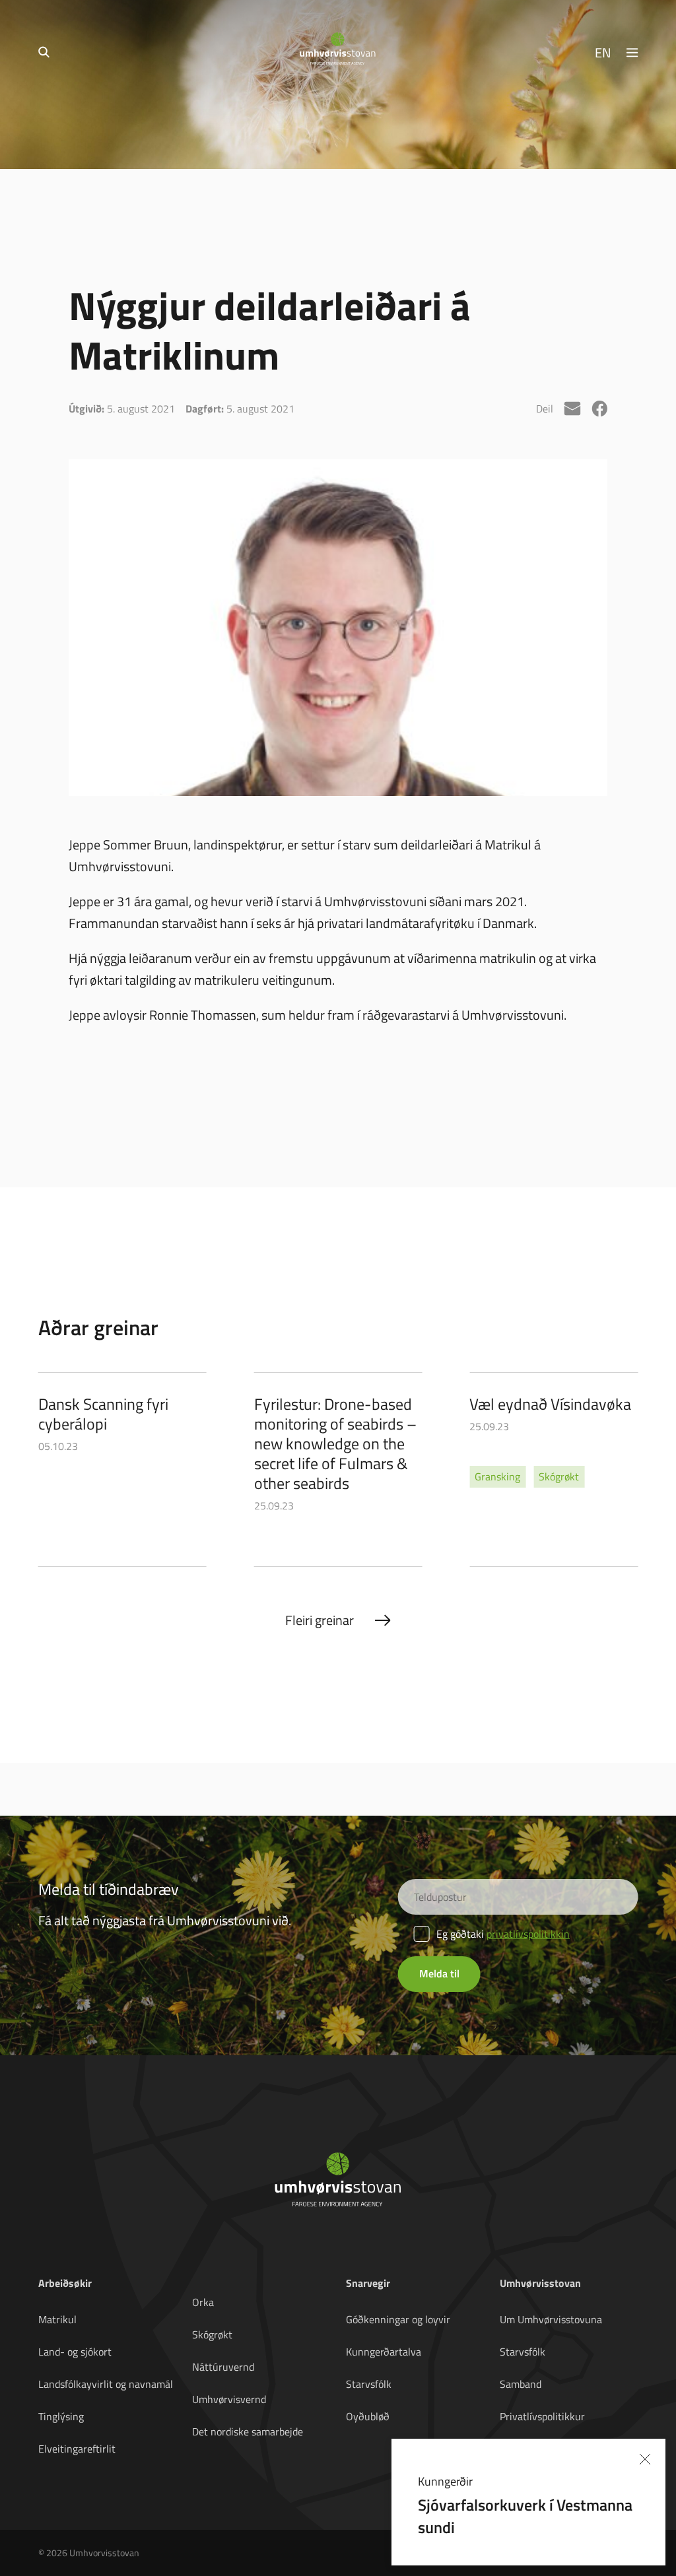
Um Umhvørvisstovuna (551, 2319)
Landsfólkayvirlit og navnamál (106, 2384)
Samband (521, 2384)
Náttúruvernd (223, 2367)
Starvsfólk (369, 2384)
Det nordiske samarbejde (248, 2431)
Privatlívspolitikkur (542, 2416)
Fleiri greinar (320, 1620)
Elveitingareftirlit (77, 2449)
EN (603, 52)
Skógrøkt (212, 2334)
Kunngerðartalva (384, 2352)
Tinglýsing (61, 2416)
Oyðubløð (368, 2416)
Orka (203, 2302)
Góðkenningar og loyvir (398, 2319)
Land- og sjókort (75, 2352)
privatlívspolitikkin (528, 1934)
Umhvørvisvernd (229, 2399)
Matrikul (57, 2319)
